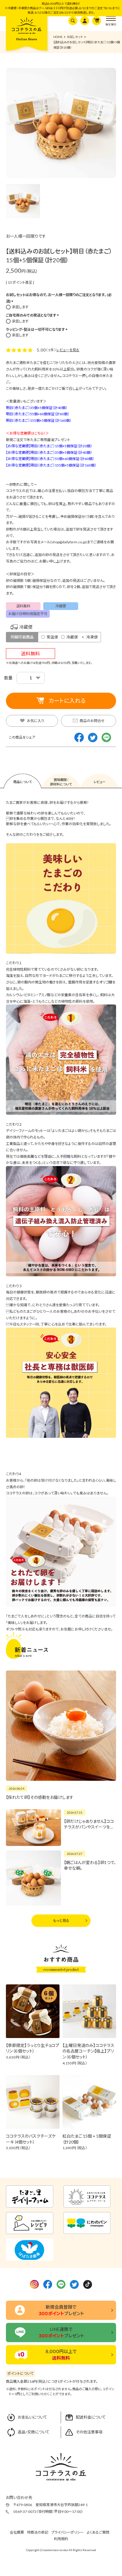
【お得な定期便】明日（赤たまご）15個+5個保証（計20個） (49, 446)
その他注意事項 (89, 2432)
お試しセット (75, 37)
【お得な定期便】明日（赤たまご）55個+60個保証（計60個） (50, 459)
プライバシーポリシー (68, 2532)
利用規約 (61, 2539)
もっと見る (61, 1921)
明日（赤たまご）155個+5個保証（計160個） (39, 420)
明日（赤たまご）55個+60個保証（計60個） (38, 414)
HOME (58, 37)
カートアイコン (95, 21)
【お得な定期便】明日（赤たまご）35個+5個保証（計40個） (49, 452)
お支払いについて (32, 2417)
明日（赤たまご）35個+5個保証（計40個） (37, 408)
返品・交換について (34, 2432)
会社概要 (17, 2532)
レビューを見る (68, 350)
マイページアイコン (84, 21)
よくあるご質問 (98, 2532)
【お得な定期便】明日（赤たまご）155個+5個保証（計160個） (51, 465)
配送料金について (91, 2417)
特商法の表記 (38, 2532)
